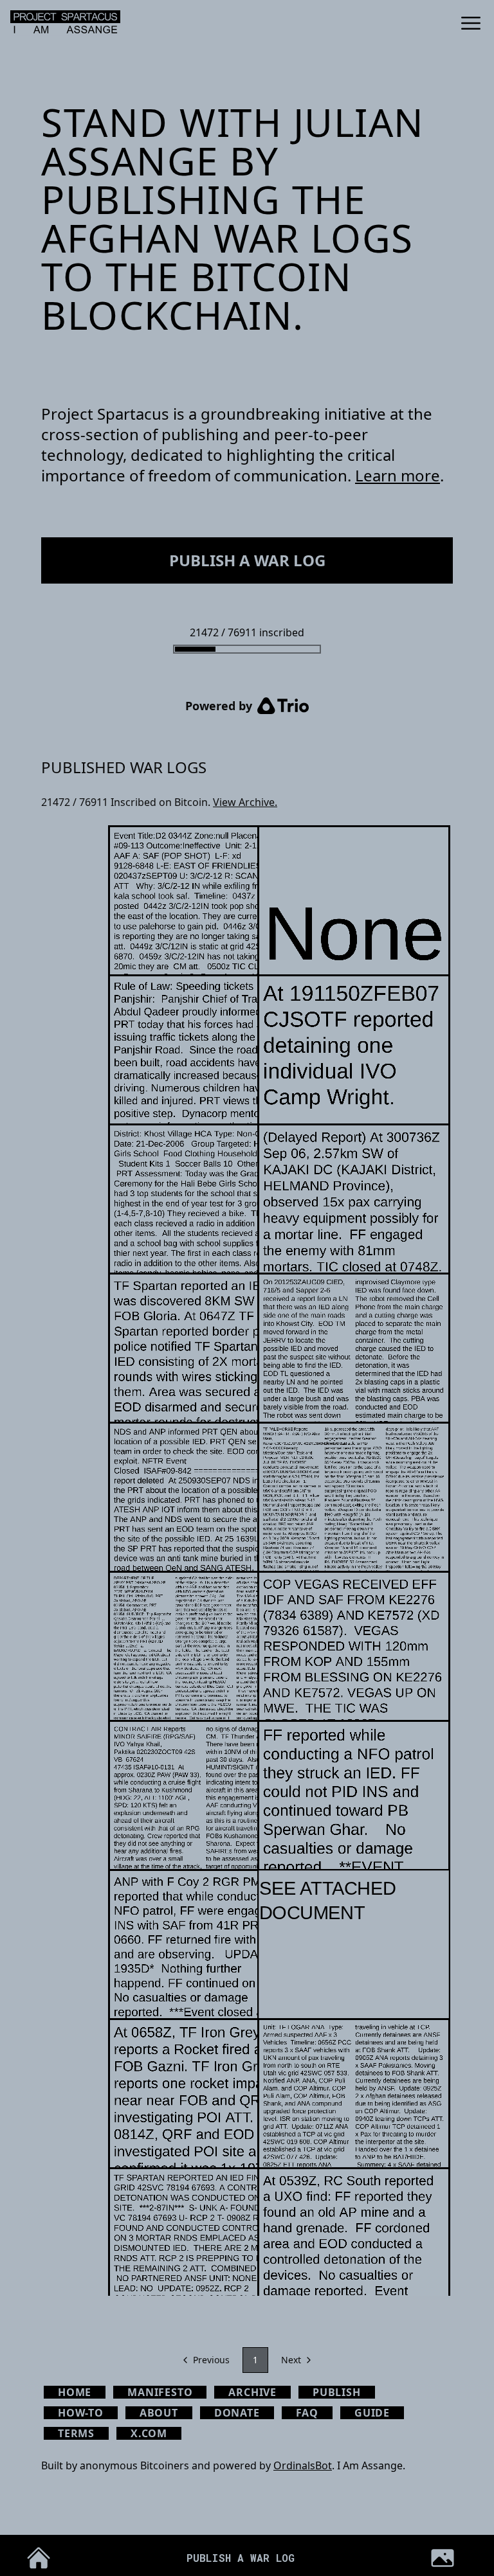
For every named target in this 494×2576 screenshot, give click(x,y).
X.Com (149, 2433)
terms (76, 2433)
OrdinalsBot (303, 2465)
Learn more (398, 475)
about (159, 2413)
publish (337, 2392)
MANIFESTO (160, 2392)
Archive (252, 2392)
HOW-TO (81, 2413)
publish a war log (247, 560)
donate (237, 2413)
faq (307, 2413)
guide (372, 2413)
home (75, 2392)
